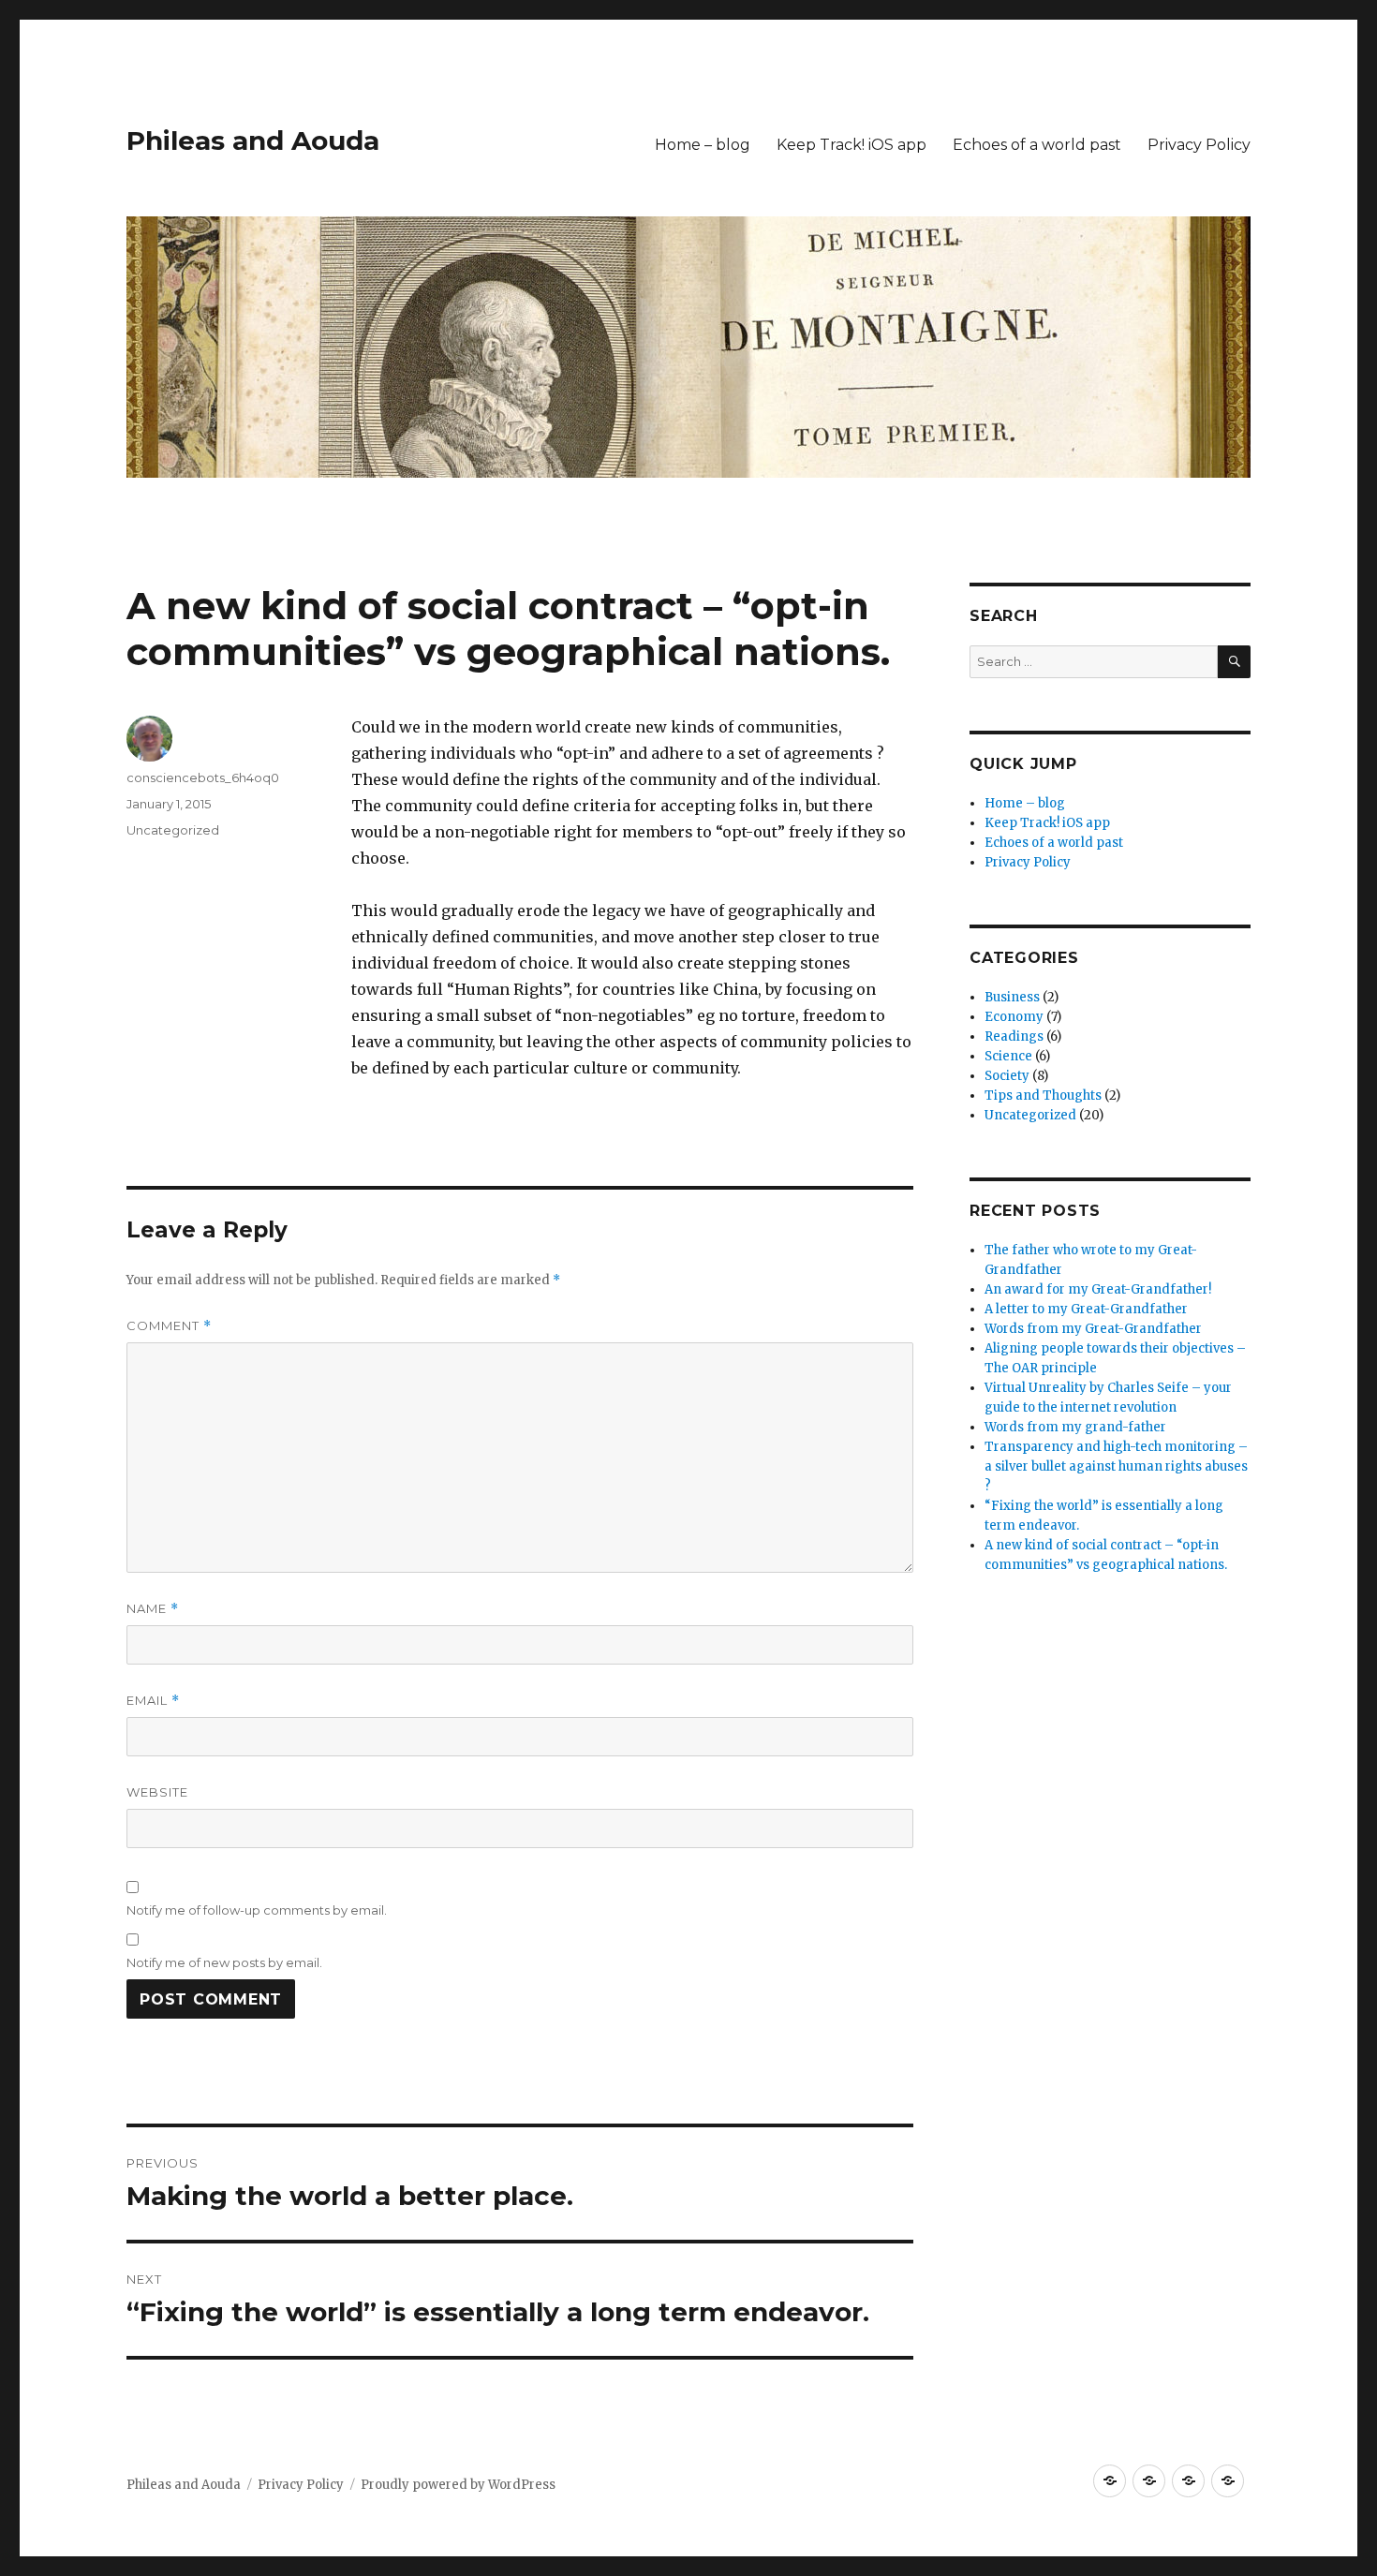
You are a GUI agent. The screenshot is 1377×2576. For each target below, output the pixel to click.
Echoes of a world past (1037, 145)
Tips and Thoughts (1043, 1096)
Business (1012, 997)
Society (1007, 1076)
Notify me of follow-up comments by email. (257, 1910)
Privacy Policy (1199, 145)
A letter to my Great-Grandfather (1086, 1309)
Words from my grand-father (1075, 1427)
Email (153, 1701)
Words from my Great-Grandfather (1093, 1329)
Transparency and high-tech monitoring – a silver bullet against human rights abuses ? (1116, 1466)
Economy (1014, 1017)
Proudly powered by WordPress (458, 2485)
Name (153, 1609)
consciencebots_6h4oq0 (203, 777)
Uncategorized (173, 830)
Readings (1014, 1036)
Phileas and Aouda (253, 141)
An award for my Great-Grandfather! (1098, 1289)
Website (157, 1792)
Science (1008, 1056)
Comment (169, 1326)
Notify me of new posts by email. (224, 1962)
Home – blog (703, 145)
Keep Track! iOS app (851, 145)
